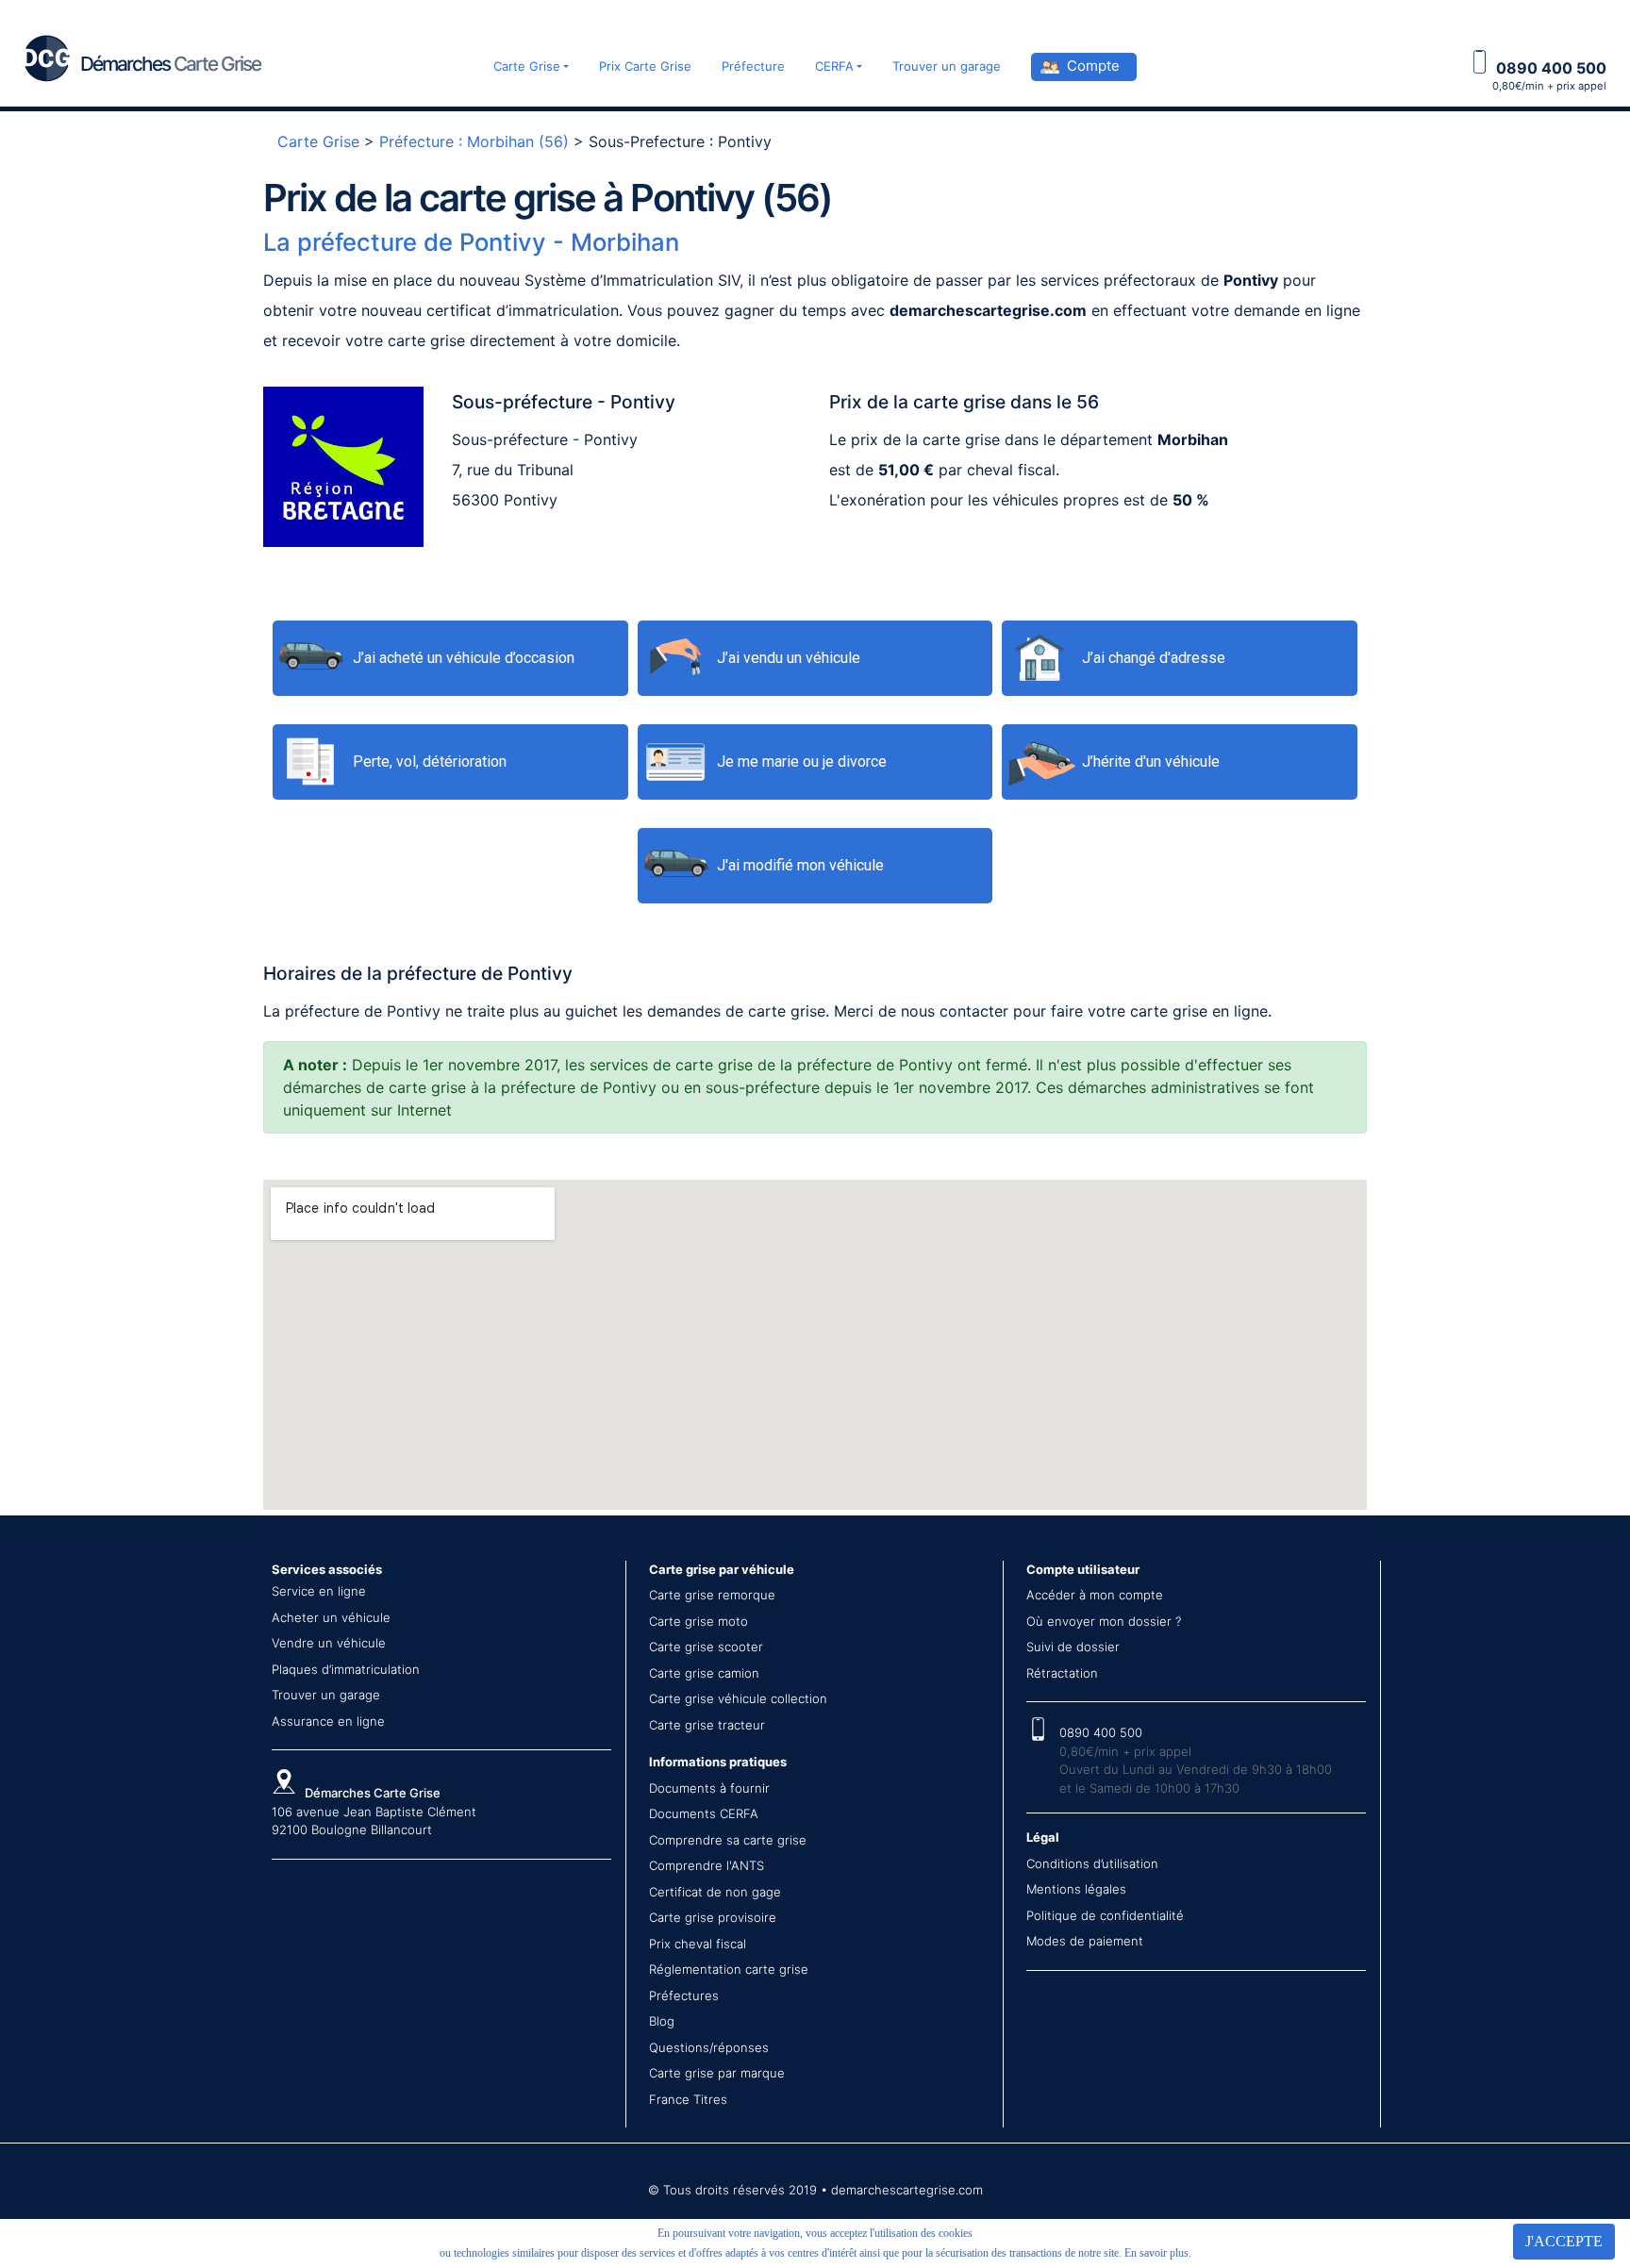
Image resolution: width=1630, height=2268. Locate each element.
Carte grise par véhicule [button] (722, 1569)
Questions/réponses (709, 2047)
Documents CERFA (704, 1813)
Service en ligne (319, 1591)
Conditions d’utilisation (1092, 1863)
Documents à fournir (709, 1788)
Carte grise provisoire (713, 1917)
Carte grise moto (699, 1621)
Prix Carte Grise (645, 66)
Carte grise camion (704, 1673)
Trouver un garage (947, 66)
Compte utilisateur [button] (1083, 1569)
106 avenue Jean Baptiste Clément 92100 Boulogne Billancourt (374, 1811)
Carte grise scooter (706, 1647)
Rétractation (1062, 1673)
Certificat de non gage (715, 1892)
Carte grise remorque (712, 1595)
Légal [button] (1043, 1837)
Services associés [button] (327, 1569)
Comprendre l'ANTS (707, 1865)
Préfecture (753, 66)
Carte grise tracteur (707, 1725)
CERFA (834, 66)
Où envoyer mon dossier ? (1104, 1621)
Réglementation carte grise (729, 1969)
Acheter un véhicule (331, 1617)
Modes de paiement (1085, 1941)
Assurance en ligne (328, 1721)
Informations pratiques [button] (718, 1762)
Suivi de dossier (1073, 1647)
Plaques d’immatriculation (346, 1669)
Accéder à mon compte (1095, 1595)
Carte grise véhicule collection (738, 1698)
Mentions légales (1076, 1889)
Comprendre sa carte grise (728, 1840)
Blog (662, 2021)
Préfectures (684, 1995)
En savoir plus (1156, 2253)
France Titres (688, 2099)
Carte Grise (527, 66)
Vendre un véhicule (329, 1643)
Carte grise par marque (717, 2073)
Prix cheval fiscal (698, 1944)
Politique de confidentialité (1105, 1915)
